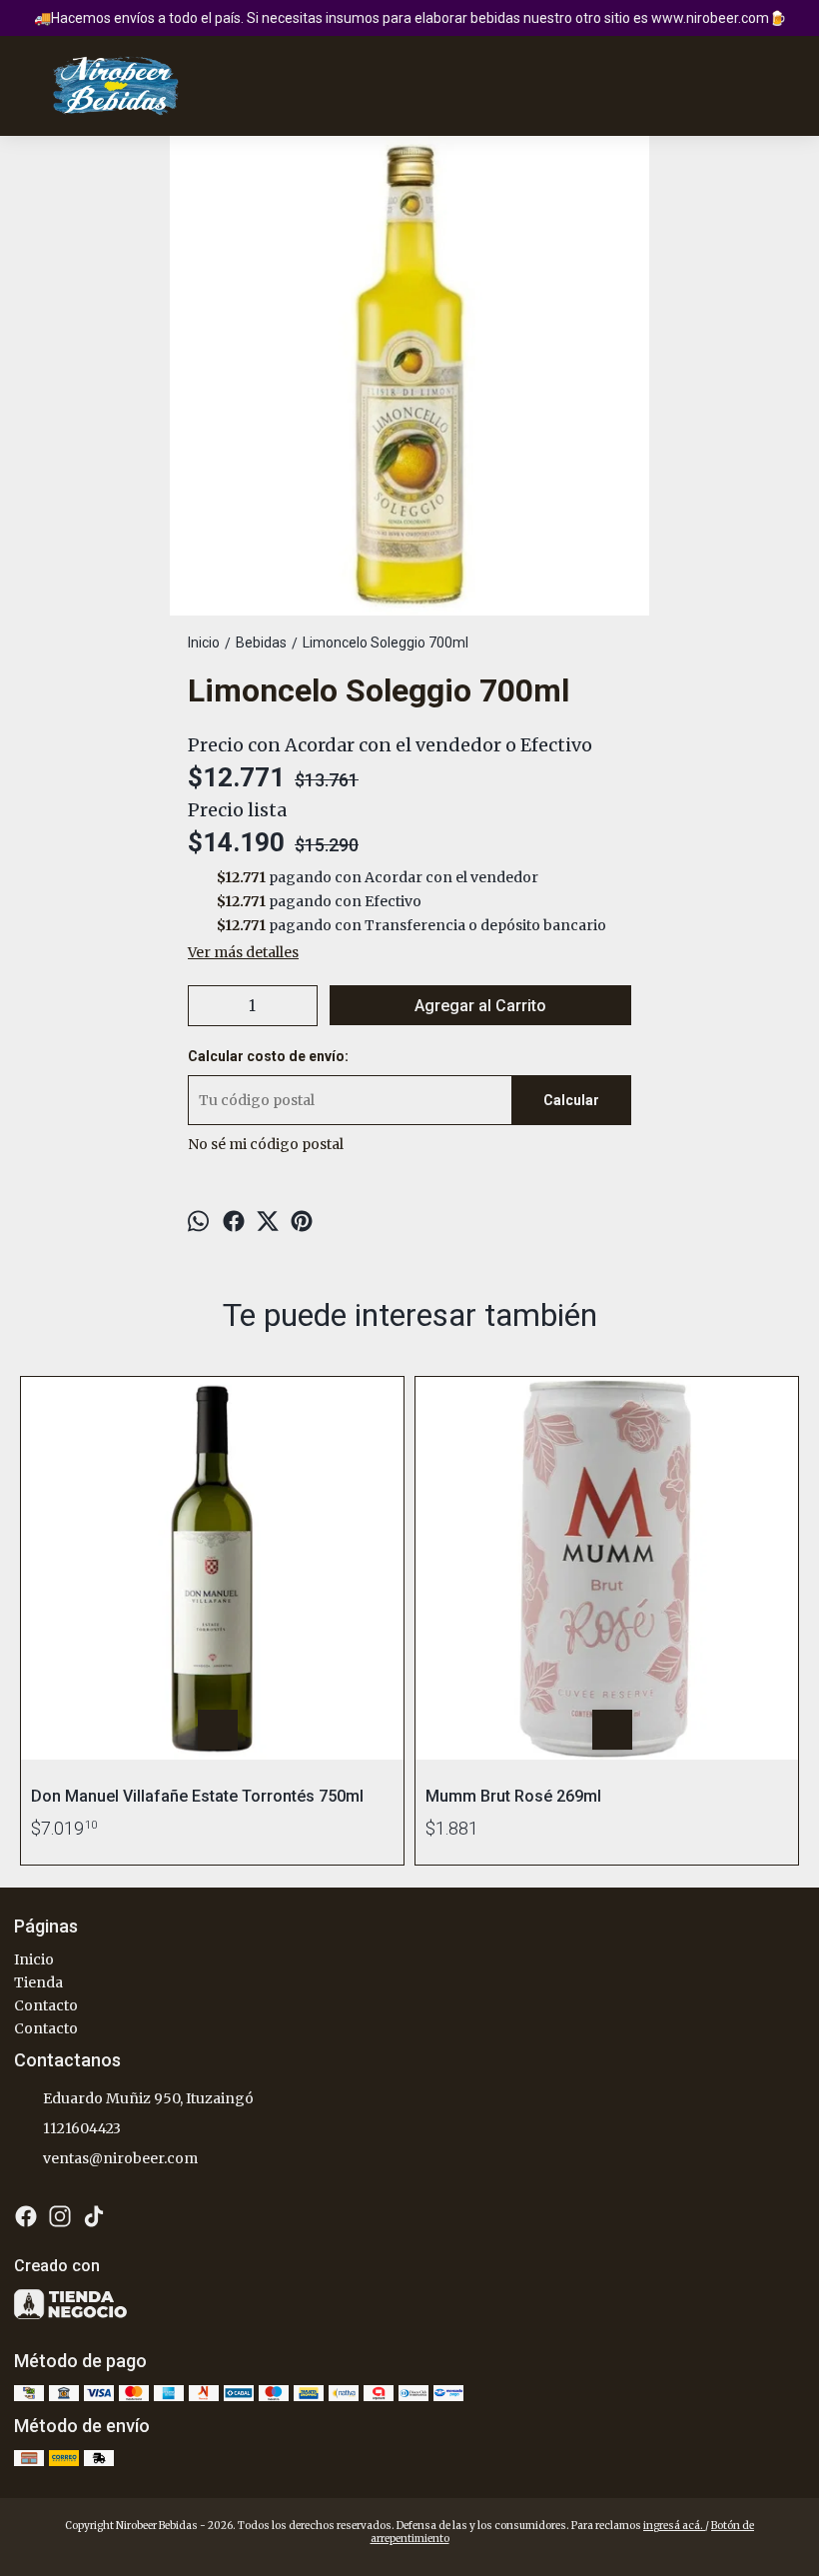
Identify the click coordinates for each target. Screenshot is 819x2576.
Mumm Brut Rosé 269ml (513, 1796)
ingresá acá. (674, 2526)
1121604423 (82, 2128)
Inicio (34, 1959)
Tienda (38, 1982)
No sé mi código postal (266, 1144)
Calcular (571, 1100)
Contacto (46, 2005)
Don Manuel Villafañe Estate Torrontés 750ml (197, 1796)
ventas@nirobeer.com (120, 2158)
